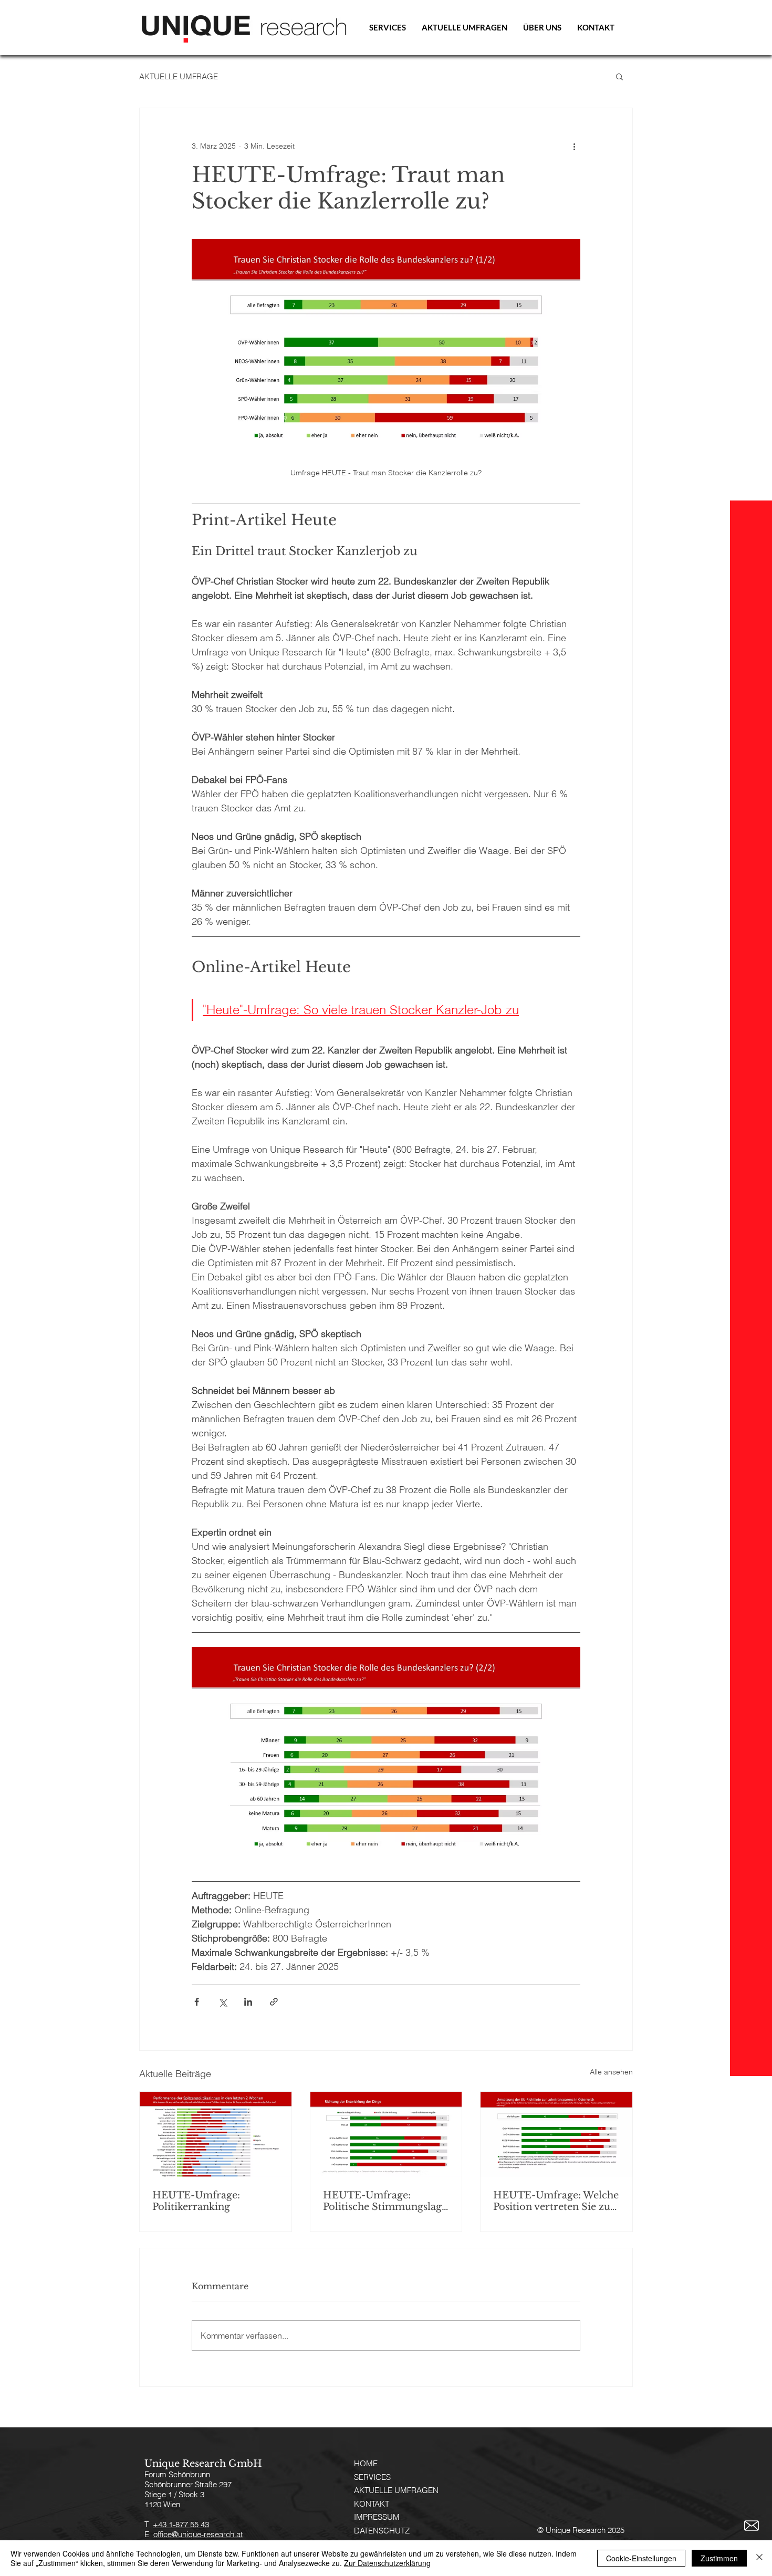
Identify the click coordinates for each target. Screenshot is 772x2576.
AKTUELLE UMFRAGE (179, 76)
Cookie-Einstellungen (641, 2558)
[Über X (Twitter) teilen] (222, 2002)
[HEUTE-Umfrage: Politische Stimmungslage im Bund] (386, 2134)
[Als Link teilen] (274, 2002)
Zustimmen (719, 2558)
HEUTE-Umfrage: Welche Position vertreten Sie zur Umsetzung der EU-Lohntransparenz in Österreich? (556, 2201)
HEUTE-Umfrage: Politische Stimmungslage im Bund (385, 2201)
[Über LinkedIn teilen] (248, 2002)
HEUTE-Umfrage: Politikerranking (196, 2201)
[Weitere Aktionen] (574, 146)
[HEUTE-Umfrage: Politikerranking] (216, 2134)
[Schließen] (759, 2558)
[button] (619, 76)
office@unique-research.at (198, 2534)
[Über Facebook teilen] (197, 2002)
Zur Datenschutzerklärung (387, 2563)
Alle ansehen (611, 2072)
